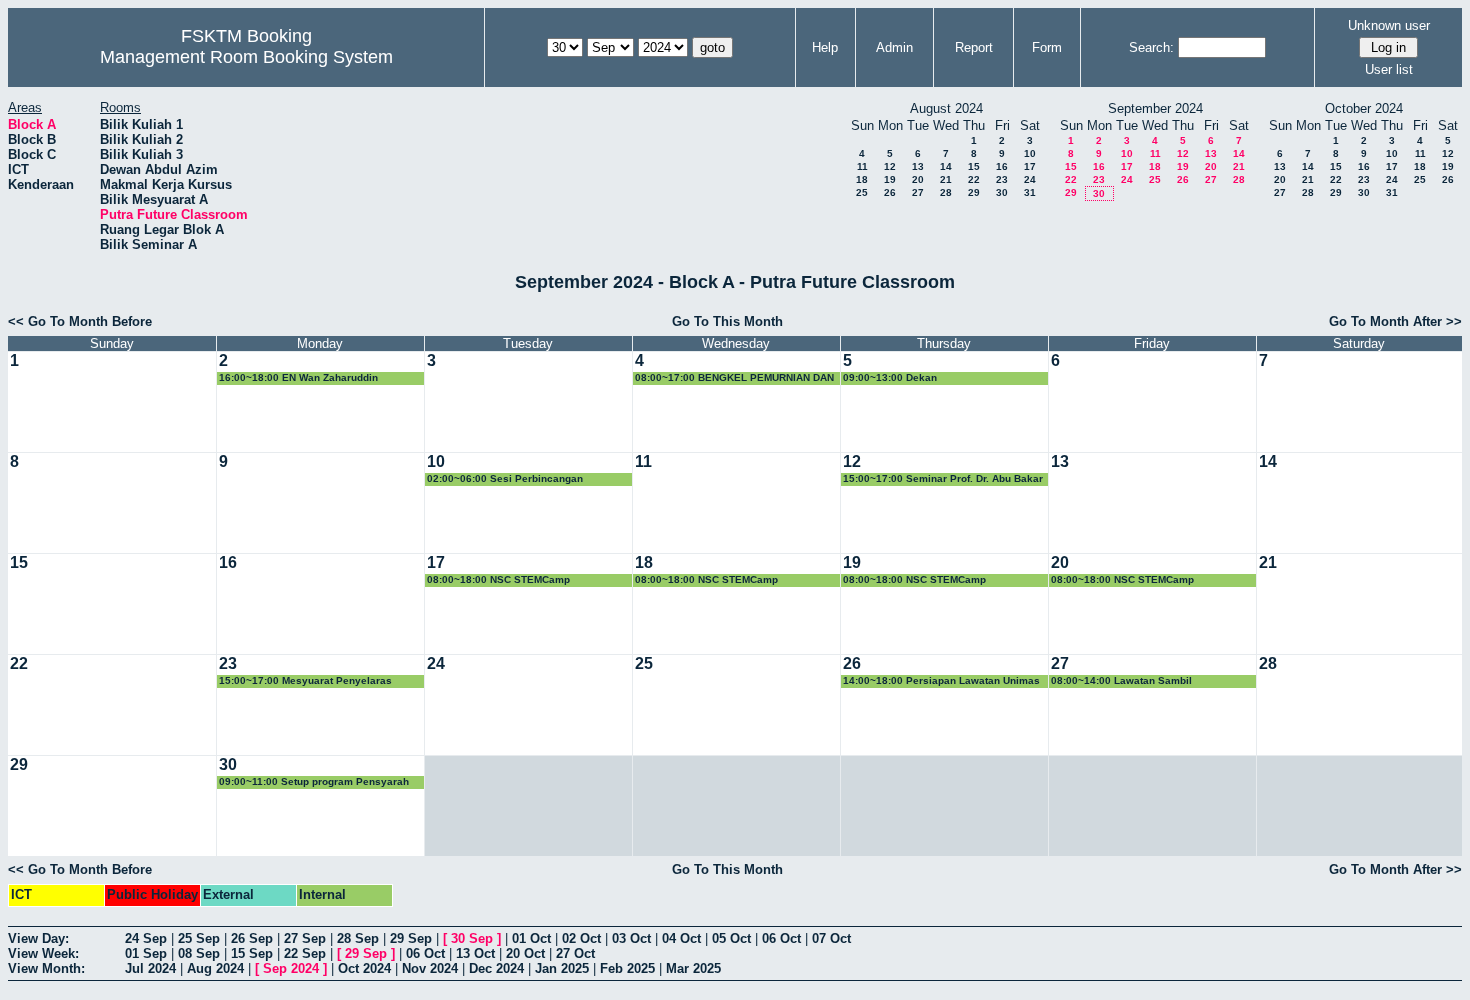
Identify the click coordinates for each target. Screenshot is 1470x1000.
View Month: (46, 968)
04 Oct (681, 938)
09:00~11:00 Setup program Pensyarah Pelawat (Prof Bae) (314, 782)
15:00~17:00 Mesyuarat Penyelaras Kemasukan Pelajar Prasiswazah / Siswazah (305, 681)
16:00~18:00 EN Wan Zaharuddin (298, 377)
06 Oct (781, 938)
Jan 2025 (562, 968)
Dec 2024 (496, 968)
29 (974, 192)
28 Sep (358, 938)
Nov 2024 (430, 968)
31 (1030, 192)
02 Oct (581, 938)
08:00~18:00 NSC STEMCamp (498, 579)
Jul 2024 (150, 968)
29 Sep (411, 938)
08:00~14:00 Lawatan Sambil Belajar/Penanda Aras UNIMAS (1125, 681)
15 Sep (252, 953)
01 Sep (146, 953)
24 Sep (146, 938)
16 (1002, 166)
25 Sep (199, 938)
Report (974, 47)
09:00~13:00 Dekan (890, 377)
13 (918, 166)
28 (946, 192)
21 (946, 179)
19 (890, 179)
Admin (894, 47)
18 (862, 179)
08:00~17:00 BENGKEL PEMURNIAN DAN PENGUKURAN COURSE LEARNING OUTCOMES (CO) (734, 378)
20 (918, 179)
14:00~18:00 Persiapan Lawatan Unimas (941, 680)
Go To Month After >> (1395, 321)
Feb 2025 (627, 968)
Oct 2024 (364, 968)
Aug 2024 (215, 968)
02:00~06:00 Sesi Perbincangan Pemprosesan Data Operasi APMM (511, 479)
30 (1002, 192)
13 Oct (475, 953)
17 (1030, 166)
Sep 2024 (291, 968)
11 (862, 166)
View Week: (43, 953)
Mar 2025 (693, 968)
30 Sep (472, 938)
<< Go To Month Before (80, 321)
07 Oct (831, 938)
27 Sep (305, 938)
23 (1002, 179)
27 (918, 192)
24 (1030, 179)
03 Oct (631, 938)
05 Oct (731, 938)
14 (946, 166)
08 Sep (199, 953)
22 (974, 179)
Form (1047, 47)
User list (1389, 69)
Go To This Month (727, 321)
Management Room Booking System (246, 57)
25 (862, 192)
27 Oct (575, 953)
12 (890, 166)
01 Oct (531, 938)
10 (1030, 153)
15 (974, 166)
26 (890, 192)
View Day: (38, 938)
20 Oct (525, 953)
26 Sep (252, 938)
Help (825, 47)
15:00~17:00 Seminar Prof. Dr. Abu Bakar (943, 478)
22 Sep (305, 953)
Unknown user (1389, 25)
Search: (1151, 47)
